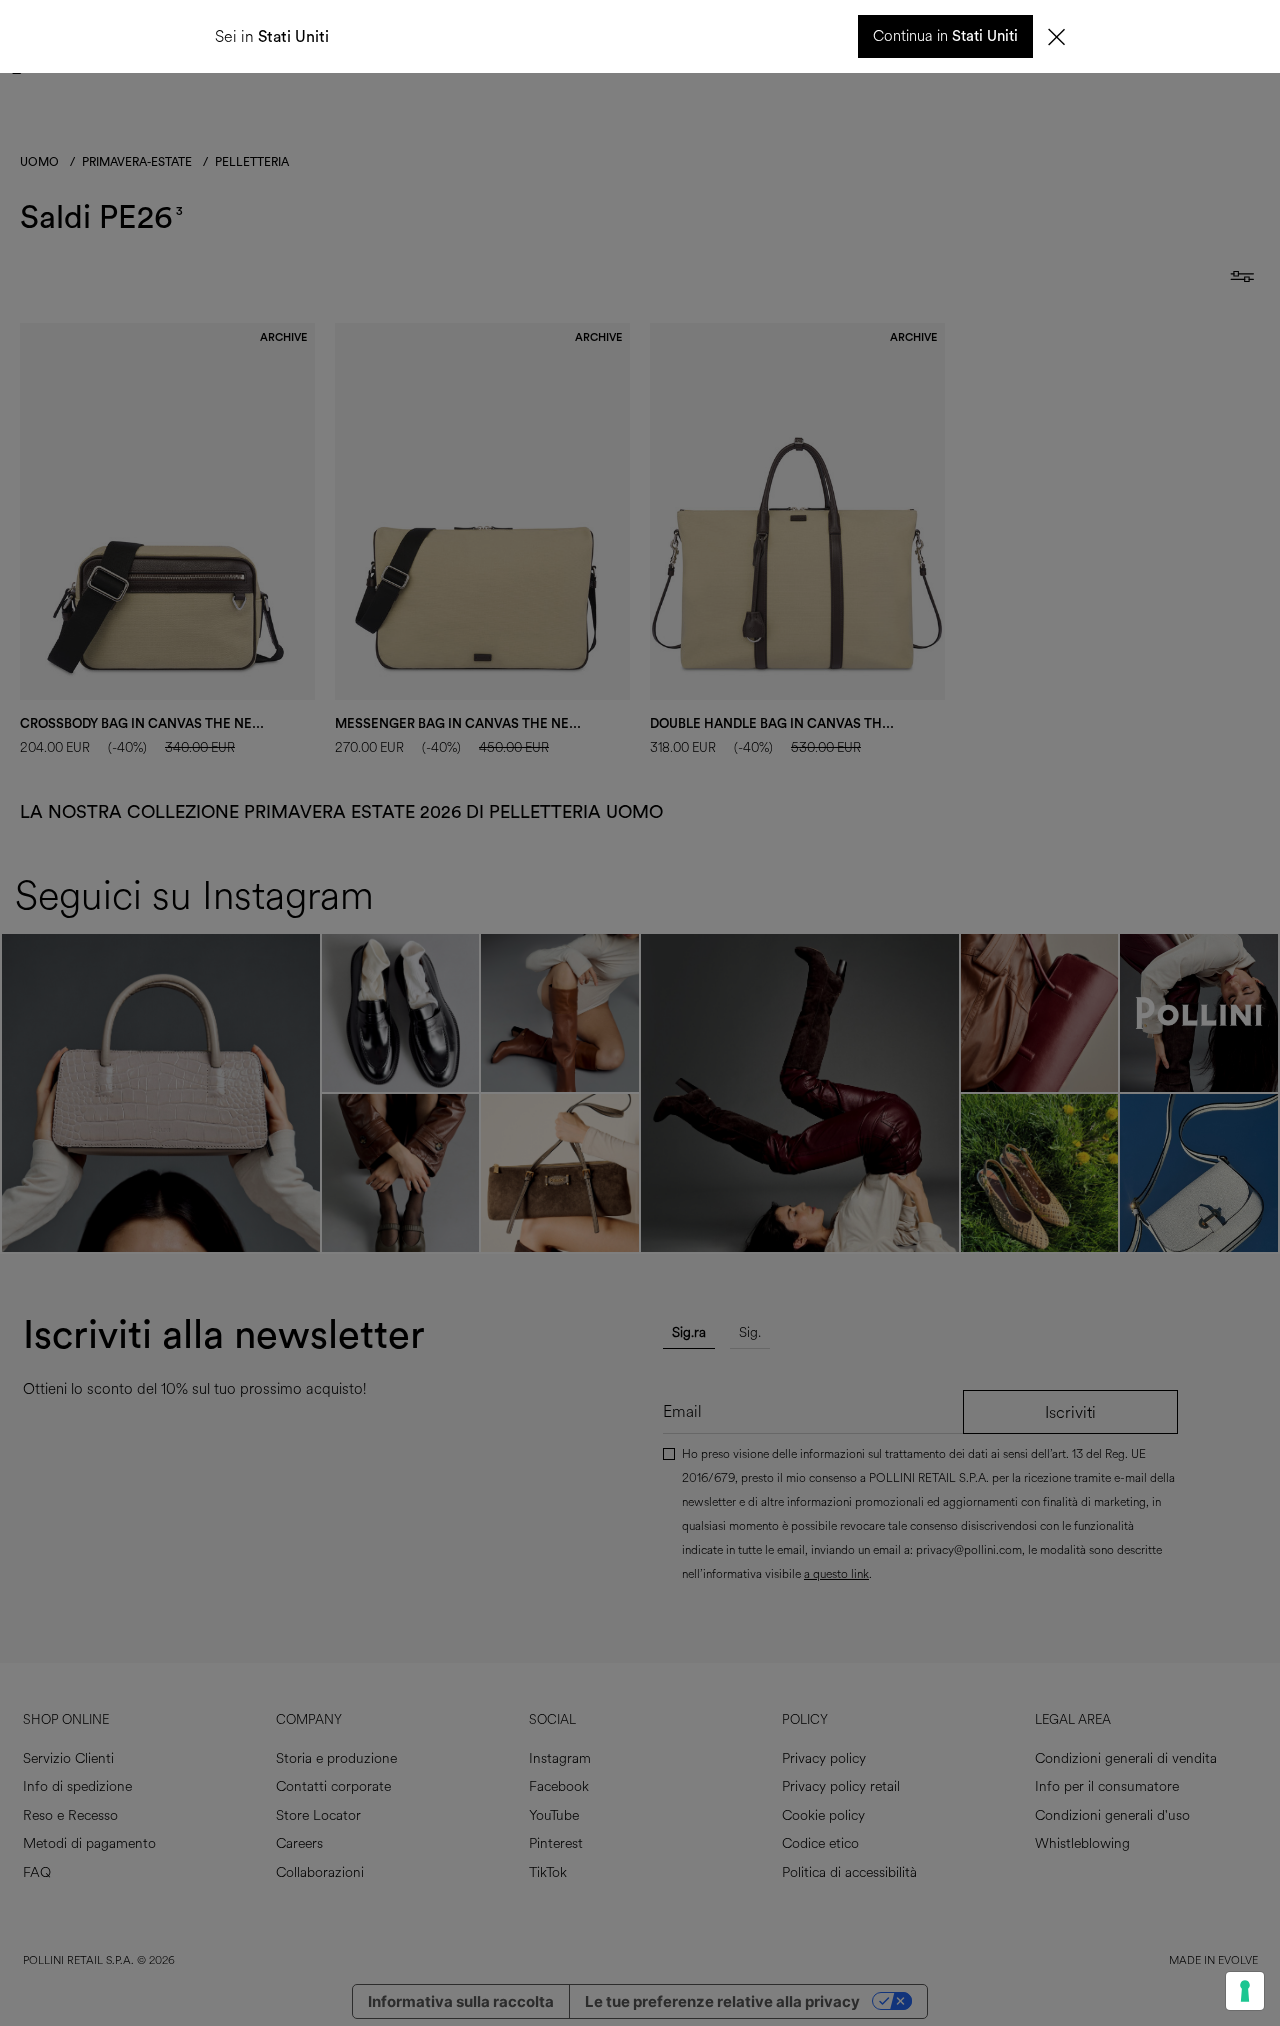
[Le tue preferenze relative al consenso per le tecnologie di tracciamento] (1245, 1991)
